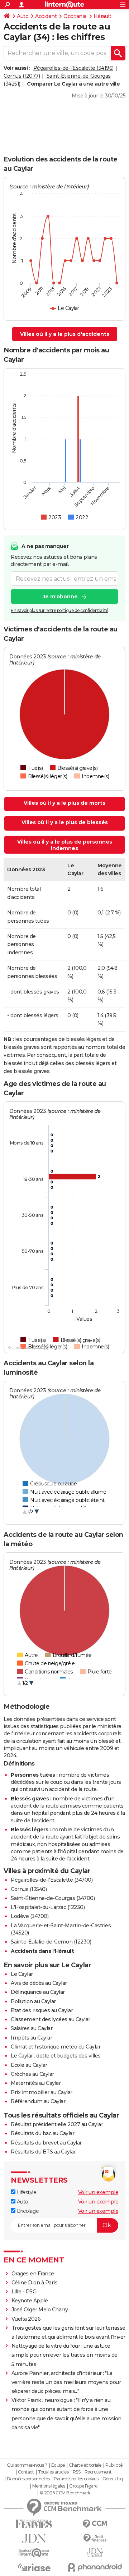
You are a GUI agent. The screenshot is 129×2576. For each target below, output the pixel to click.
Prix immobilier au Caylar (42, 2092)
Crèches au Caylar (32, 2074)
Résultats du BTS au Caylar (43, 2152)
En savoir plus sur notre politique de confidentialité (59, 610)
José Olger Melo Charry (40, 2310)
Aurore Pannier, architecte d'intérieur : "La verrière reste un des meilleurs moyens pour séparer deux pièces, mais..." (66, 2382)
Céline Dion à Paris (35, 2283)
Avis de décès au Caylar (39, 1983)
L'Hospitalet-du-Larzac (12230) (48, 1907)
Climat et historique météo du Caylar (56, 2047)
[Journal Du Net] (34, 2538)
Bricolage (27, 2211)
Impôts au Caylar (31, 2038)
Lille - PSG (24, 2292)
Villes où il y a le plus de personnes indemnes (65, 845)
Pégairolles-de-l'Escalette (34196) (73, 68)
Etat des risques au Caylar (42, 2010)
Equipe (58, 2465)
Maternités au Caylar (36, 2083)
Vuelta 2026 (26, 2319)
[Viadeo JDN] (95, 2553)
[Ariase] (34, 2567)
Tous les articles (53, 2472)
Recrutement (98, 2472)
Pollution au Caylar (33, 2001)
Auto (23, 16)
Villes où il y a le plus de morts (64, 803)
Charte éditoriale (85, 2465)
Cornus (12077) (22, 76)
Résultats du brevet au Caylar (46, 2143)
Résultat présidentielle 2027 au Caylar (57, 2124)
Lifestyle (26, 2192)
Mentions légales (49, 2486)
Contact (26, 2472)
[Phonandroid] (95, 2567)
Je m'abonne (60, 597)
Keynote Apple (30, 2301)
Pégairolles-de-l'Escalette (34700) (52, 1880)
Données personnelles (28, 2479)
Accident (46, 16)
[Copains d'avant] (34, 2553)
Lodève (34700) (30, 1916)
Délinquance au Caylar (38, 1992)
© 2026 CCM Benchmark (65, 2493)
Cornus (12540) (29, 1889)
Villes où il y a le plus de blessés (65, 822)
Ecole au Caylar (29, 2065)
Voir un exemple (98, 2192)
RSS (77, 2472)
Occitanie (75, 16)
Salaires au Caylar (32, 2028)
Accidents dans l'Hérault (42, 1951)
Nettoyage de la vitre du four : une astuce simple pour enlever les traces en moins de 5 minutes (64, 2355)
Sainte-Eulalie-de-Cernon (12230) (51, 1942)
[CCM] (95, 2524)
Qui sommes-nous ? (27, 2465)
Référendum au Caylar (38, 2101)
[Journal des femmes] (34, 2524)
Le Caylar (22, 1974)
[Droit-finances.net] (95, 2538)
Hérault (102, 16)
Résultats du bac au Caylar (42, 2133)
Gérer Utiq (113, 2479)
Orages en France (33, 2274)
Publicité (114, 2465)
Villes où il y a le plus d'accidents (65, 334)
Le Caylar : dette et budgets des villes (56, 2056)
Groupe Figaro (83, 2486)
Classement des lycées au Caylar (51, 2019)
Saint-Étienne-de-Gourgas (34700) (53, 1898)
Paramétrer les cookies (76, 2479)
